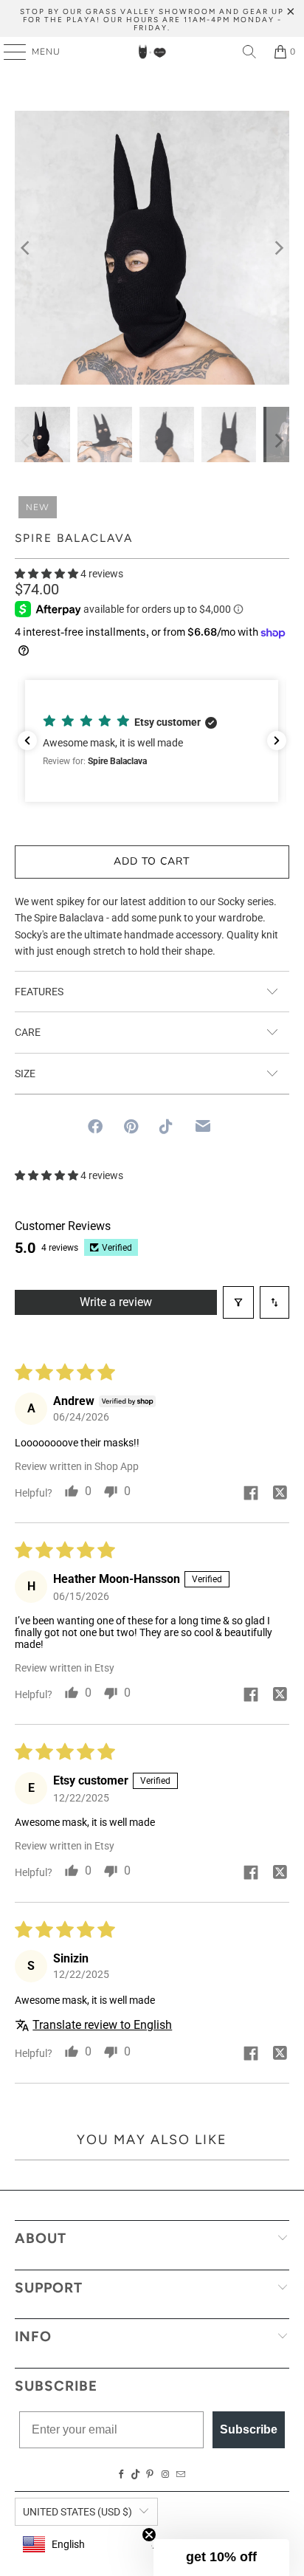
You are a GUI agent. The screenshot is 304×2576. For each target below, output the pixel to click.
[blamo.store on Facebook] (122, 2475)
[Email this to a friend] (203, 1126)
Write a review (116, 1302)
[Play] (152, 248)
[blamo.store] (152, 52)
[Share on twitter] (280, 1494)
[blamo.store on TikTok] (136, 2475)
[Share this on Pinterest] (131, 1127)
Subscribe (249, 2429)
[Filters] (238, 1302)
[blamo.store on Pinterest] (150, 2475)
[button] (46, 574)
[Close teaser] (149, 2535)
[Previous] (26, 248)
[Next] (278, 248)
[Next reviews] (277, 741)
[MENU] (8, 52)
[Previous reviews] (27, 741)
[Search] (249, 52)
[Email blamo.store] (181, 2475)
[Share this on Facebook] (95, 1127)
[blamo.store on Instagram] (165, 2475)
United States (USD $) (77, 2512)
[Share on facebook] (251, 1494)
